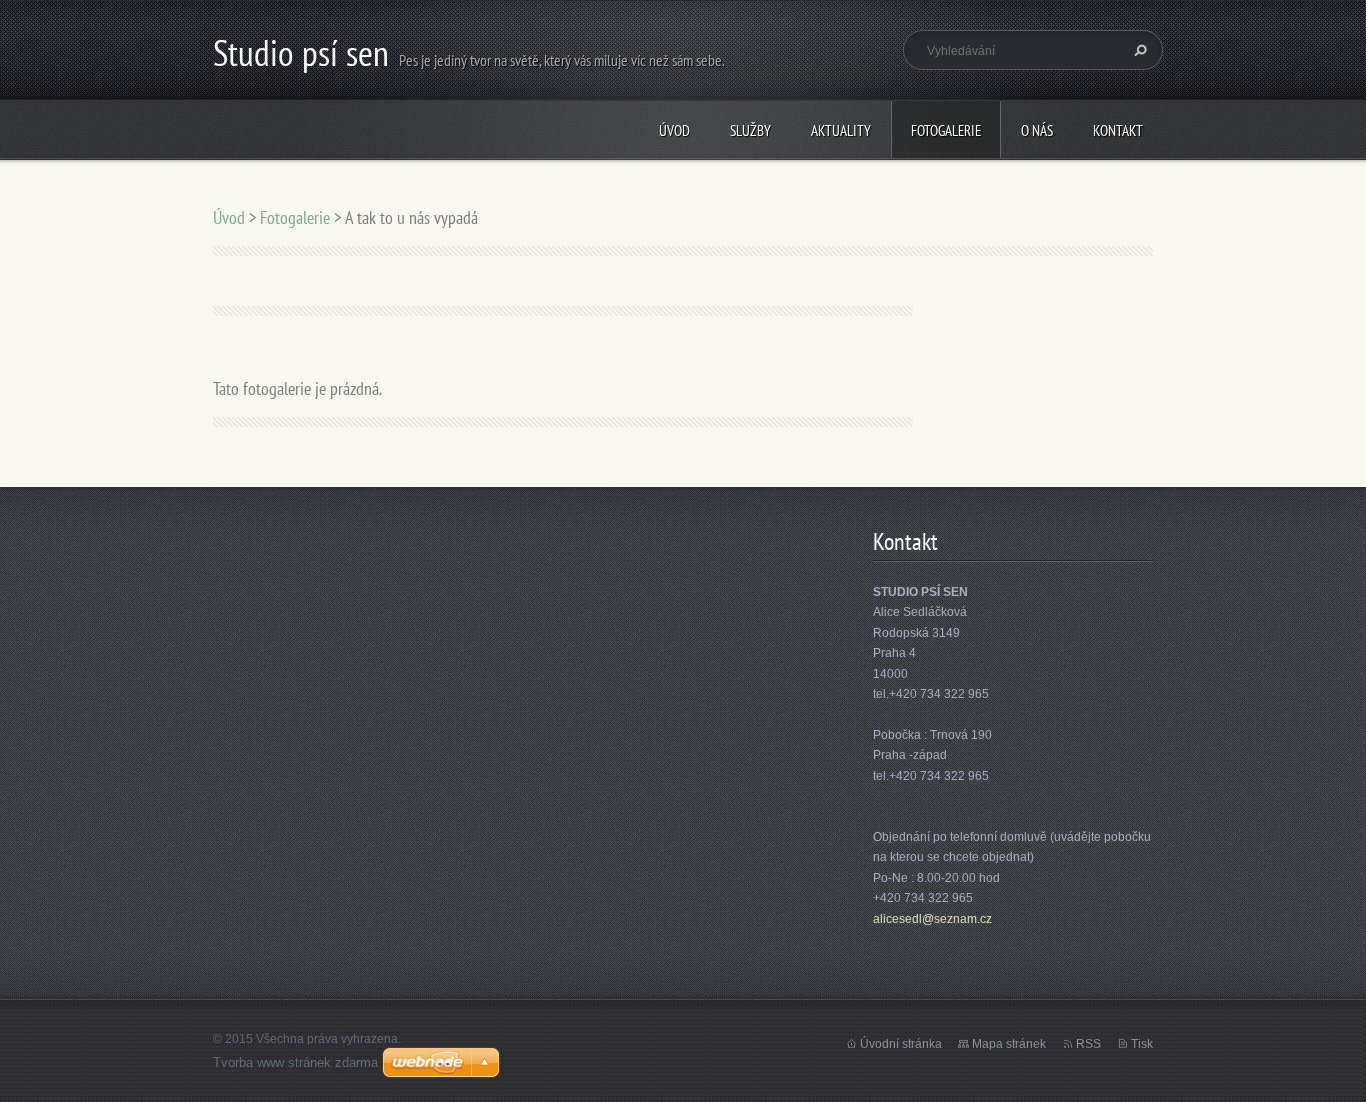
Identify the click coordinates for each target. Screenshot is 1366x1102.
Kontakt (1118, 130)
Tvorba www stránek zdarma (295, 1062)
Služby (750, 130)
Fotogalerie (946, 130)
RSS (1088, 1044)
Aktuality (841, 130)
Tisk (1142, 1044)
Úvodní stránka (901, 1044)
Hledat (1138, 50)
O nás (1037, 130)
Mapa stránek (1009, 1044)
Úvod (674, 130)
